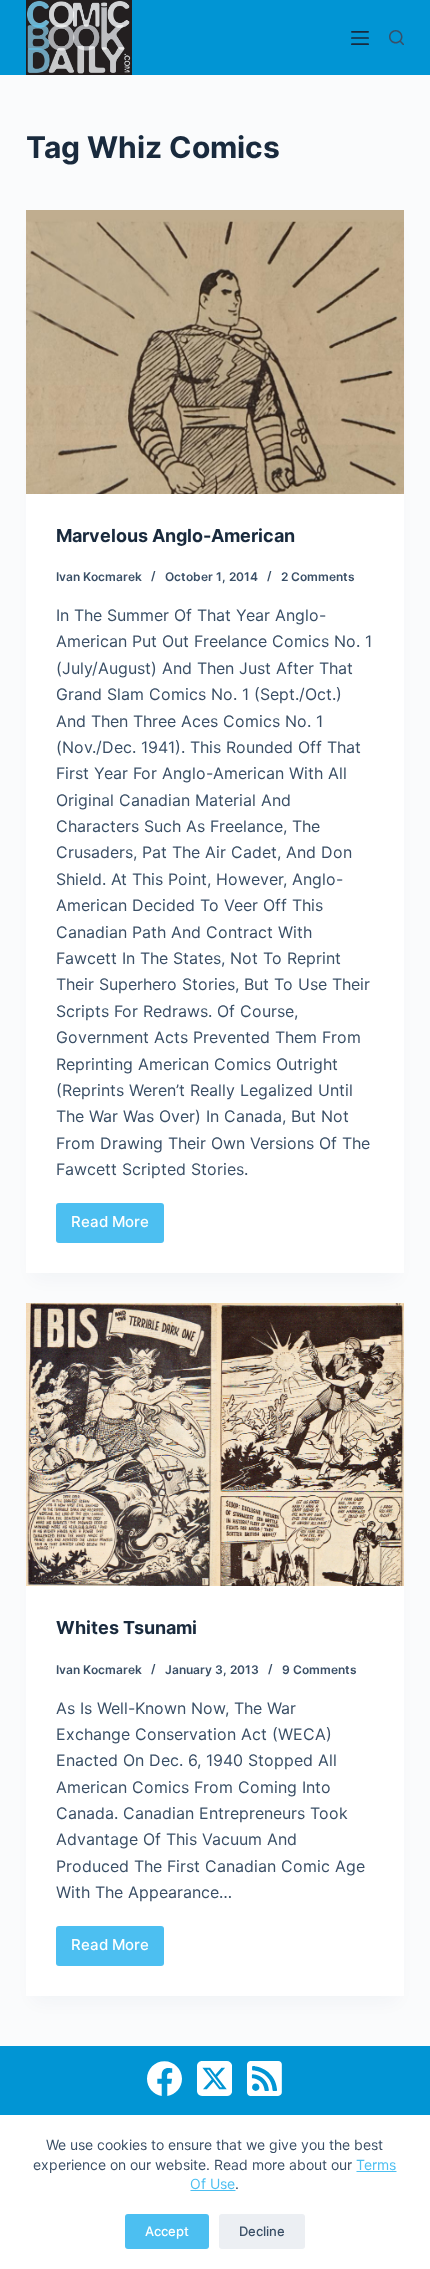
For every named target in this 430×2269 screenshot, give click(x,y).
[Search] (396, 37)
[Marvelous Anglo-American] (215, 352)
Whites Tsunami (126, 1627)
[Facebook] (164, 2078)
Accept (167, 2231)
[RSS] (264, 2078)
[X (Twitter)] (214, 2078)
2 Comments (318, 576)
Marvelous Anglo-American (175, 535)
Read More (117, 1227)
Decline (262, 2231)
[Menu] (360, 38)
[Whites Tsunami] (215, 1445)
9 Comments (319, 1669)
